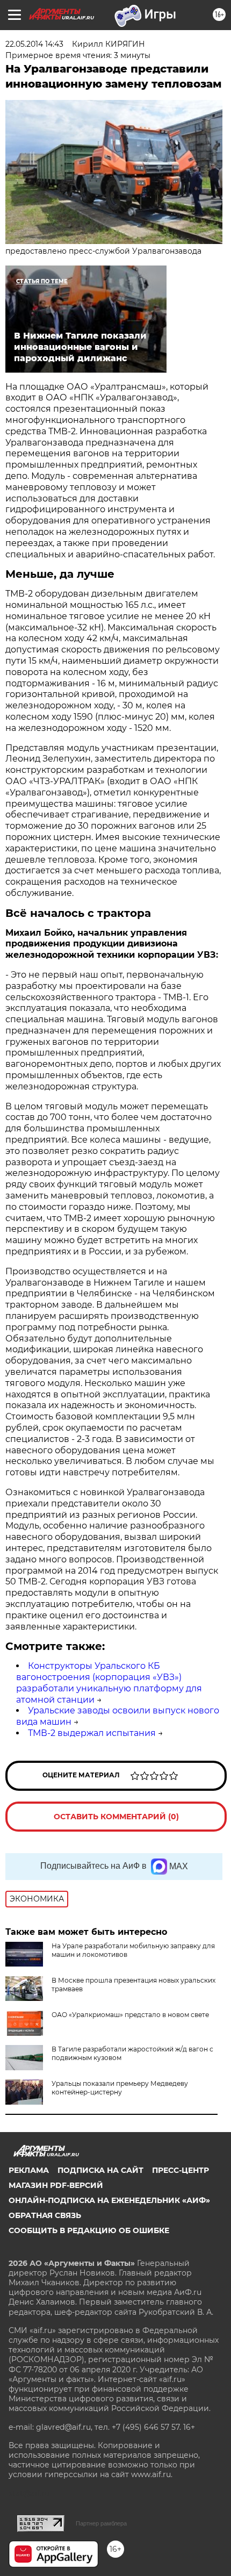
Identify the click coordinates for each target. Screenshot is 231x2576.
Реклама (29, 2170)
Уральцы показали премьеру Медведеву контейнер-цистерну (120, 2088)
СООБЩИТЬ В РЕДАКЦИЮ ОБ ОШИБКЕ (89, 2230)
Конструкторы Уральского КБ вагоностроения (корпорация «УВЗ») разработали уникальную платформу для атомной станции (109, 1682)
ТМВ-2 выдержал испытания (92, 1733)
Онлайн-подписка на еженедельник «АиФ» (109, 2200)
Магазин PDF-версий (56, 2185)
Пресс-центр (181, 2170)
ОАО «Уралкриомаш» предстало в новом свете (130, 2015)
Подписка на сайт (100, 2170)
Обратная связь (45, 2215)
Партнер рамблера (101, 2523)
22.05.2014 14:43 (34, 44)
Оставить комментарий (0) (116, 1817)
